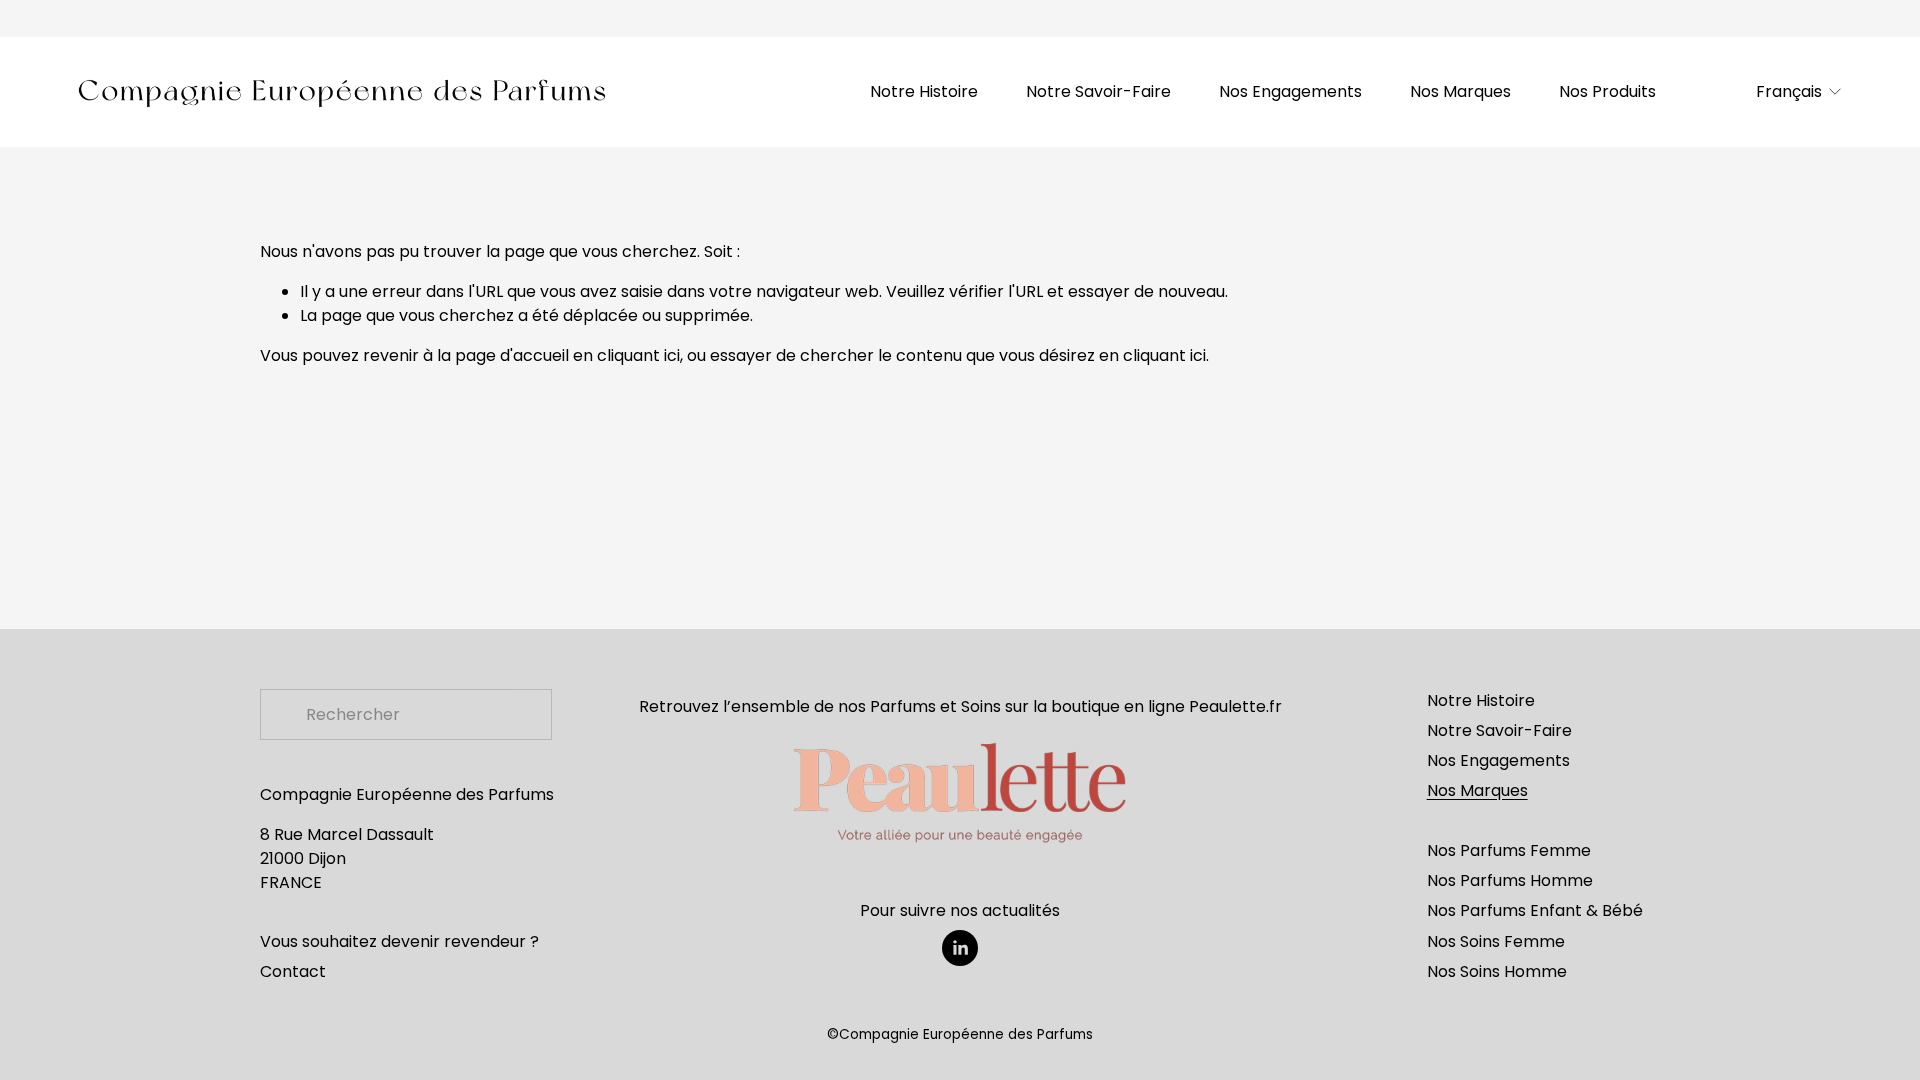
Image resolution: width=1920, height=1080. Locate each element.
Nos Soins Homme (1497, 971)
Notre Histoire (924, 91)
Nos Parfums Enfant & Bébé (1535, 910)
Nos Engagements (1290, 91)
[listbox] (1788, 92)
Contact (293, 971)
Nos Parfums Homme (1510, 880)
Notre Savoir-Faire (1098, 91)
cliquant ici (638, 355)
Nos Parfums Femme (1509, 850)
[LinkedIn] (960, 948)
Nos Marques (1460, 91)
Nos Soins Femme (1496, 941)
